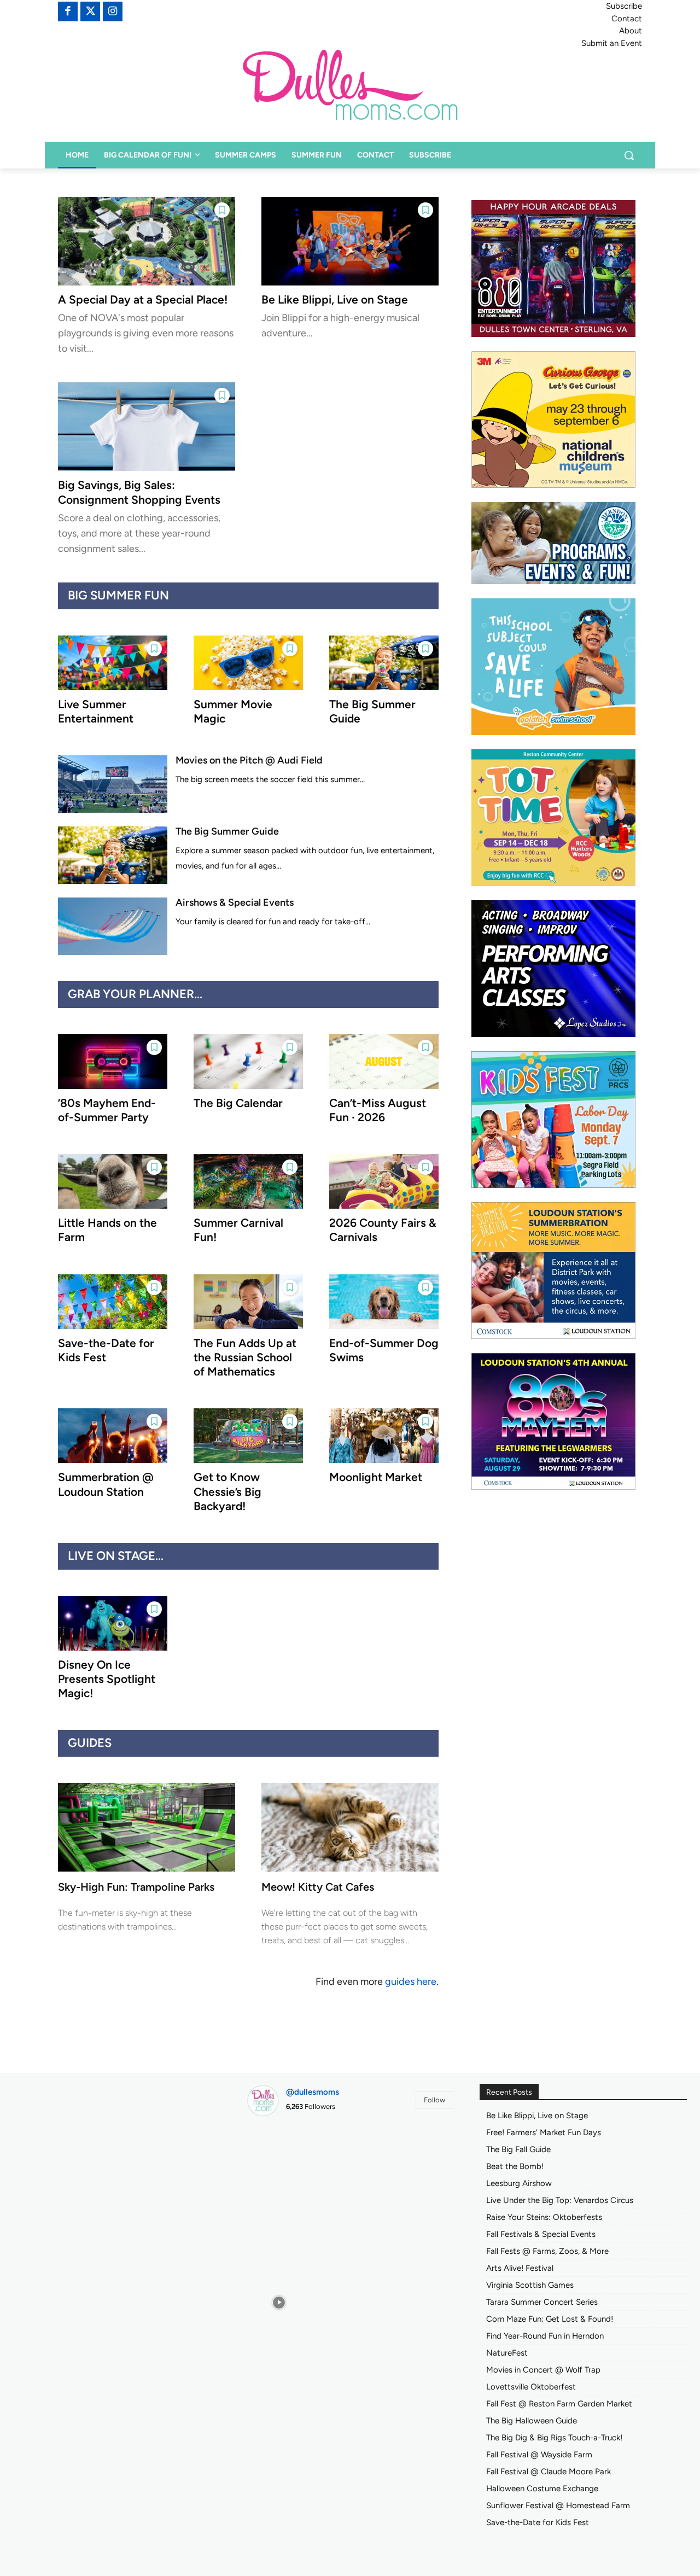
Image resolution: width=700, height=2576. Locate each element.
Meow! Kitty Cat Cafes (318, 1887)
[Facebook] (68, 11)
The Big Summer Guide (227, 831)
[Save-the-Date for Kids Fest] (113, 1302)
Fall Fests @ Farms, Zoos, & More (547, 2251)
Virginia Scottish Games (530, 2285)
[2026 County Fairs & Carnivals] (384, 1181)
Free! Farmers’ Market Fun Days (544, 2132)
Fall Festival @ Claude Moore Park (549, 2472)
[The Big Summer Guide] (384, 663)
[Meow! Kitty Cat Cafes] (350, 1827)
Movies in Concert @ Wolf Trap (543, 2370)
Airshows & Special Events (235, 902)
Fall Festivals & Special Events (541, 2234)
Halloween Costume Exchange (542, 2488)
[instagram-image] (279, 2158)
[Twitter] (90, 11)
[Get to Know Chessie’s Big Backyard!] (248, 1436)
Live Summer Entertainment (96, 711)
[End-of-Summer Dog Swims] (384, 1302)
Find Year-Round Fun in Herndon (545, 2336)
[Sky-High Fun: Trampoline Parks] (147, 1827)
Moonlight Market (376, 1477)
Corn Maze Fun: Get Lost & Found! (550, 2319)
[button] (629, 155)
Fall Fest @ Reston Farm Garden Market (559, 2404)
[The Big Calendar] (248, 1062)
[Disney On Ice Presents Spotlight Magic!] (113, 1623)
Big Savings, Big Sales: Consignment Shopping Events (139, 492)
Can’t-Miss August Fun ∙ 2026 (378, 1110)
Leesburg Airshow (519, 2183)
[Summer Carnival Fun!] (248, 1181)
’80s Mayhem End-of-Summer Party (107, 1110)
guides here (411, 1981)
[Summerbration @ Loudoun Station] (113, 1436)
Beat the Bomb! (515, 2166)
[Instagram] (113, 11)
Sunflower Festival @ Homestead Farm (558, 2505)
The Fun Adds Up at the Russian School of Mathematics (245, 1357)
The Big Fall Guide (518, 2149)
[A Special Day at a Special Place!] (147, 241)
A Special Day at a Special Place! (143, 299)
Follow (434, 2100)
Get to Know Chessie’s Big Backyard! (227, 1491)
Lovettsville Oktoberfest (531, 2387)
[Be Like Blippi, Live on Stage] (350, 241)
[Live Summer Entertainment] (113, 663)
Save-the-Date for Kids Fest (538, 2522)
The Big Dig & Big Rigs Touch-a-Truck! (554, 2438)
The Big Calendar (238, 1103)
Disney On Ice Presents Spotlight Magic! (107, 1679)
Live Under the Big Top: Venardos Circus (560, 2200)
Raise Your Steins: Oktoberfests (544, 2217)
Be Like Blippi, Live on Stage (335, 299)
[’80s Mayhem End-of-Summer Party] (113, 1062)
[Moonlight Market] (384, 1436)
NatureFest (507, 2353)
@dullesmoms (313, 2092)
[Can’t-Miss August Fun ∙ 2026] (384, 1062)
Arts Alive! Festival (520, 2268)
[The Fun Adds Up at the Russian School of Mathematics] (248, 1302)
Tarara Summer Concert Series (542, 2302)
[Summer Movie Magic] (248, 663)
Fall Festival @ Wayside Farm (539, 2455)
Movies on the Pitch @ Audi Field (249, 760)
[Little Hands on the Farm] (113, 1181)
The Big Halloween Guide (532, 2421)
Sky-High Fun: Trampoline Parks (136, 1887)
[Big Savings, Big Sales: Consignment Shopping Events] (147, 427)
